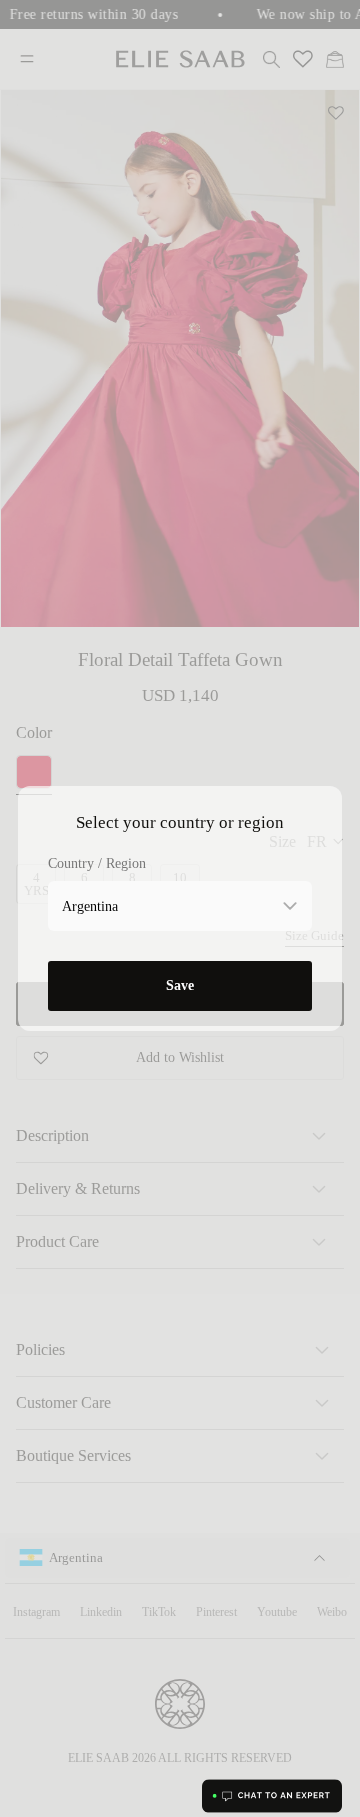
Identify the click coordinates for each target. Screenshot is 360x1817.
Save (180, 985)
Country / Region (97, 863)
